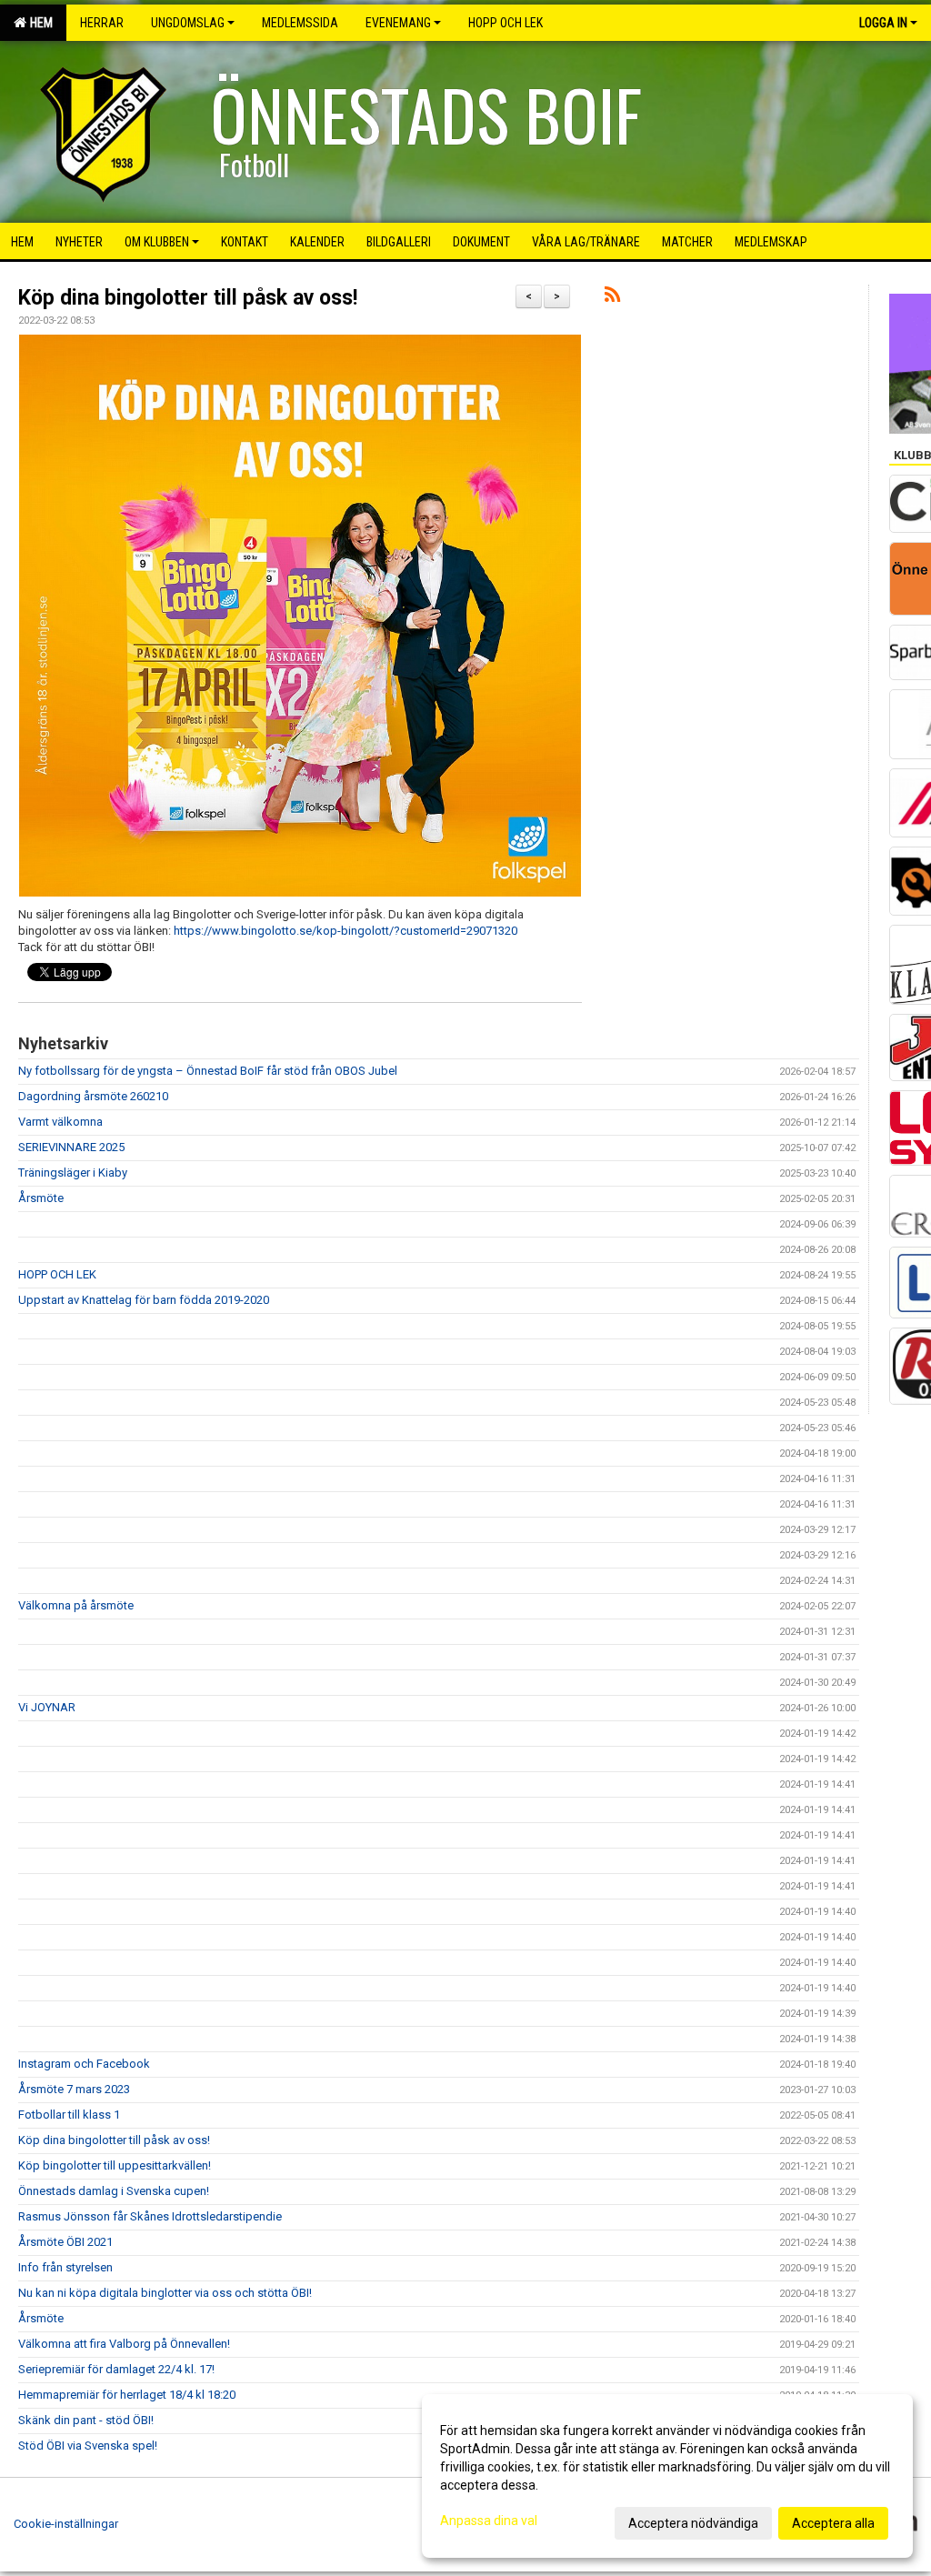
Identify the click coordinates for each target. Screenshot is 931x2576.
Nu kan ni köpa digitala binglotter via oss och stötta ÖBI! (165, 2293)
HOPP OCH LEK (57, 1274)
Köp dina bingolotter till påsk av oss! (188, 298)
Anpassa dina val (489, 2521)
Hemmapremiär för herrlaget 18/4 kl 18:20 (127, 2395)
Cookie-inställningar (66, 2524)
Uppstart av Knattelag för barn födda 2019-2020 (144, 1300)
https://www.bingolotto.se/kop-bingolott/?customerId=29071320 (345, 931)
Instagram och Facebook (84, 2064)
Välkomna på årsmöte (76, 1605)
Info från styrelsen (65, 2267)
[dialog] (667, 2476)
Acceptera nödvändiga (693, 2523)
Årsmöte (41, 1198)
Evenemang (398, 23)
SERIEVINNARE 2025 (71, 1147)
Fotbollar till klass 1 (69, 2115)
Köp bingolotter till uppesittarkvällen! (115, 2165)
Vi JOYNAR (47, 1707)
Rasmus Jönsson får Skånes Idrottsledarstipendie (150, 2216)
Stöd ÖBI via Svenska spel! (88, 2446)
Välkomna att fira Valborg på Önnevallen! (124, 2344)
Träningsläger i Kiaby (73, 1173)
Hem (39, 23)
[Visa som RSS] (612, 298)
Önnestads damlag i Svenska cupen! (114, 2191)
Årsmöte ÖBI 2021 (65, 2242)
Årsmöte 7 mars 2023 (74, 2089)
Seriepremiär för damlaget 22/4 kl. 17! (116, 2369)
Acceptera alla (833, 2523)
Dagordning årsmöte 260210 (93, 1096)
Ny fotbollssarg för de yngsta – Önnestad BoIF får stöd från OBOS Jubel (208, 1071)
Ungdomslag (188, 23)
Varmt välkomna (60, 1122)
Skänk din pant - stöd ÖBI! (86, 2420)
